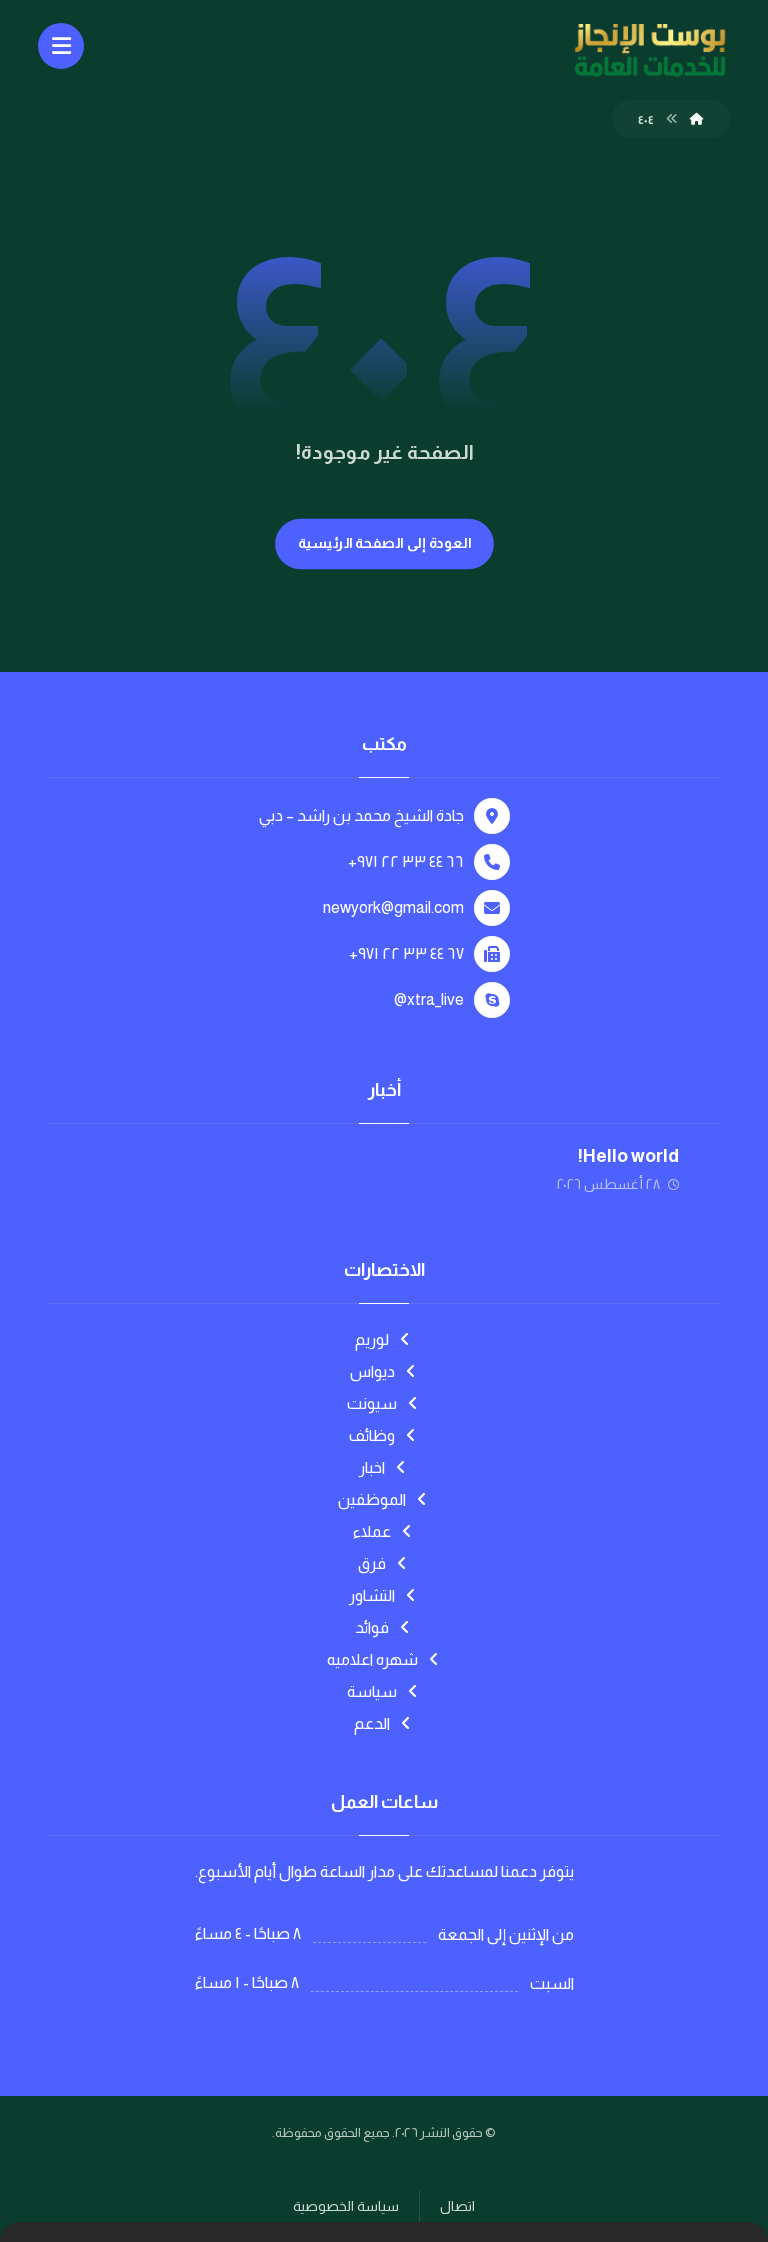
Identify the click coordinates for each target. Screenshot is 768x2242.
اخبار (372, 1467)
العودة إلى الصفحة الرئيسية (384, 543)
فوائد (372, 1627)
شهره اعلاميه (372, 1659)
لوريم (372, 1339)
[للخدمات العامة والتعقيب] (650, 51)
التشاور (372, 1595)
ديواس (372, 1371)
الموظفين (372, 1499)
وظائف (372, 1435)
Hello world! (628, 1156)
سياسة (372, 1691)
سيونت (372, 1403)
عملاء (372, 1531)
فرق (372, 1563)
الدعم (372, 1723)
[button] (61, 46)
